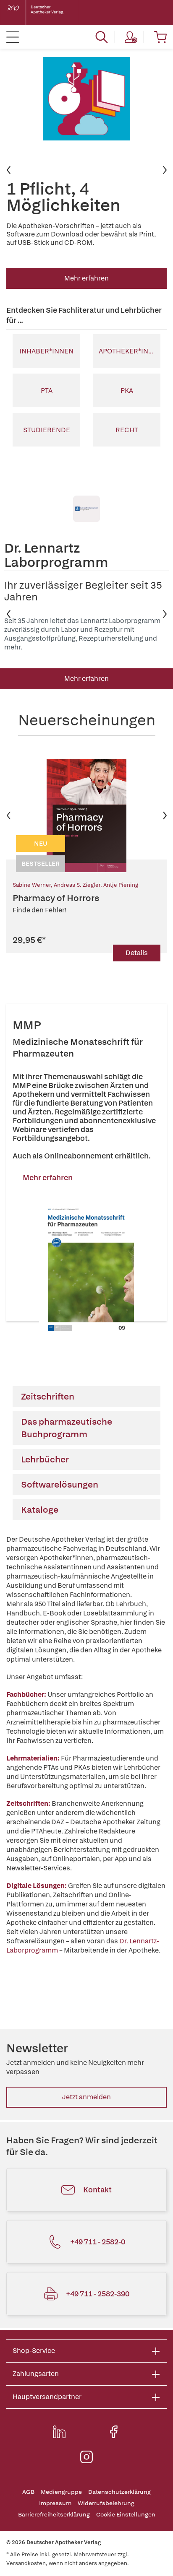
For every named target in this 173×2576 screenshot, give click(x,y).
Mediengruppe (61, 2492)
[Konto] (131, 37)
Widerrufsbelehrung (106, 2503)
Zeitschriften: (28, 1803)
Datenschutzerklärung (119, 2492)
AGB (28, 2492)
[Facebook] (114, 2432)
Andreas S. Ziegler (77, 885)
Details (137, 953)
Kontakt (97, 2190)
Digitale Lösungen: (37, 1886)
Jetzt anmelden (86, 2097)
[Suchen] (102, 37)
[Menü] (13, 37)
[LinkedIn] (59, 2432)
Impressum (55, 2503)
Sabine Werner (32, 885)
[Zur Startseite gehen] (42, 13)
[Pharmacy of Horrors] (86, 815)
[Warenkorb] (160, 37)
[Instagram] (86, 2457)
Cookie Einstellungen (126, 2515)
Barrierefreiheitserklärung (54, 2515)
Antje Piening (121, 885)
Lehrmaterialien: (34, 1758)
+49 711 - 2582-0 (98, 2242)
